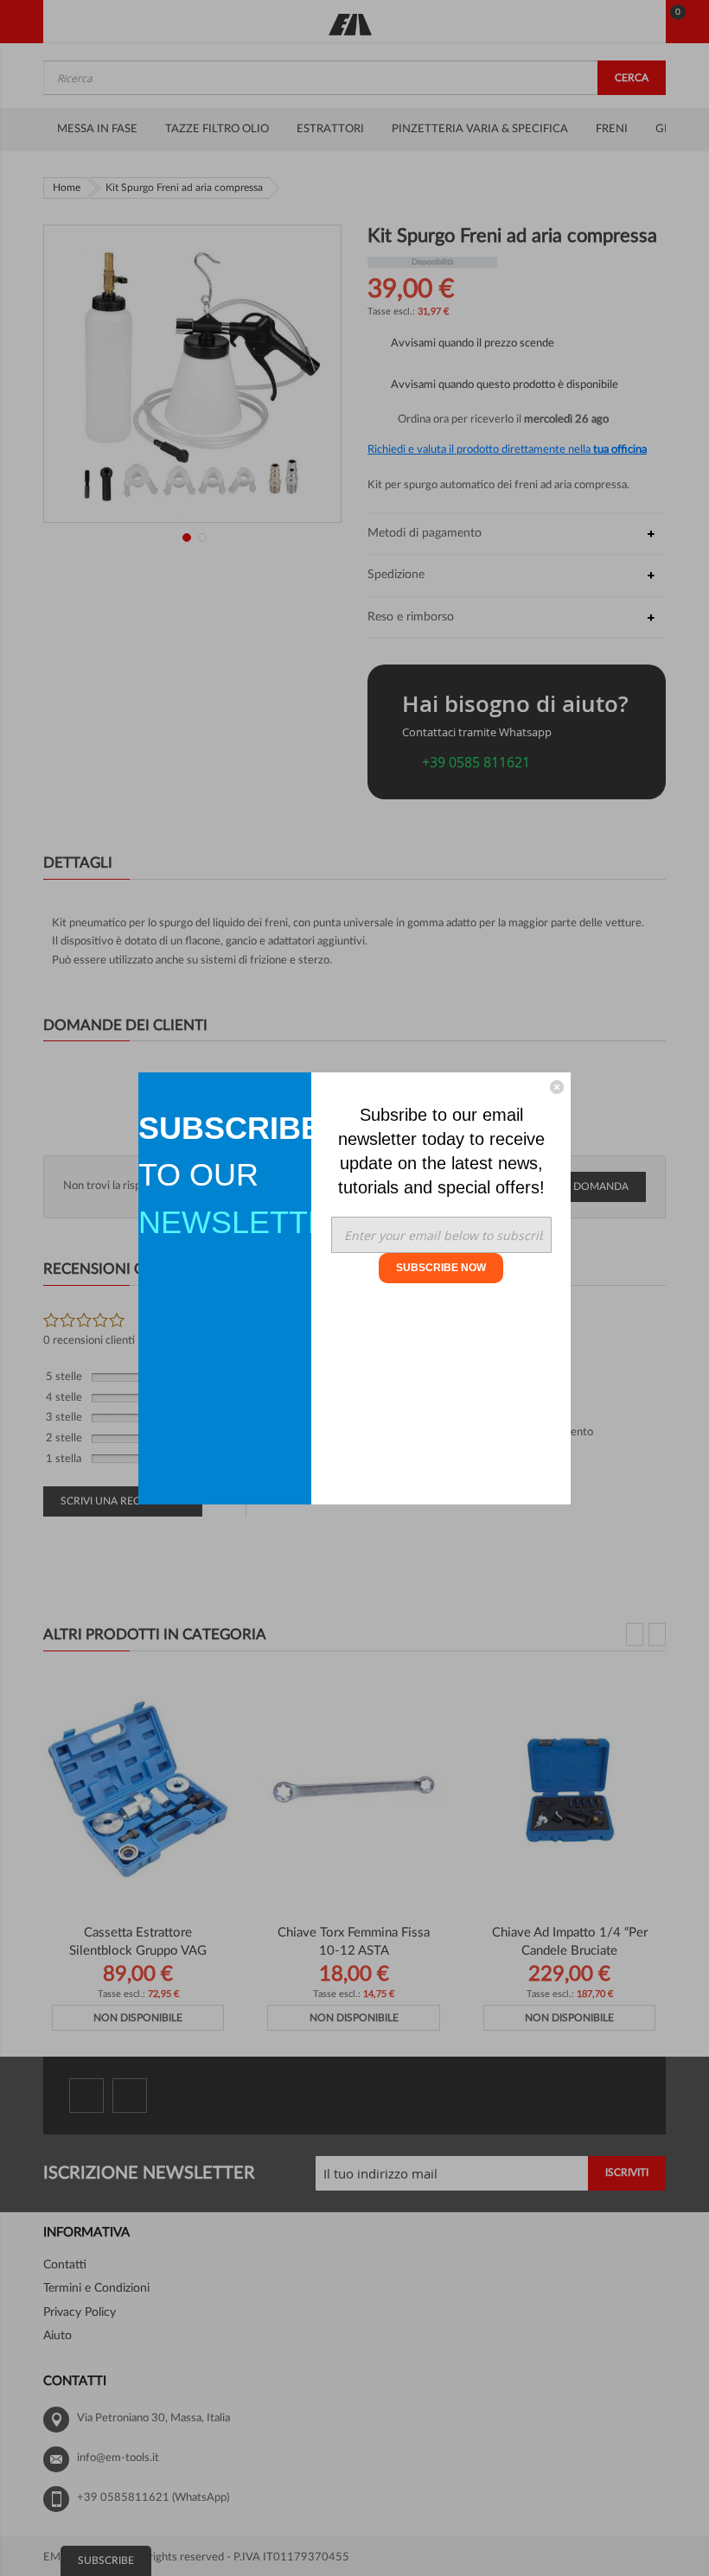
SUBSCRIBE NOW (441, 1268)
